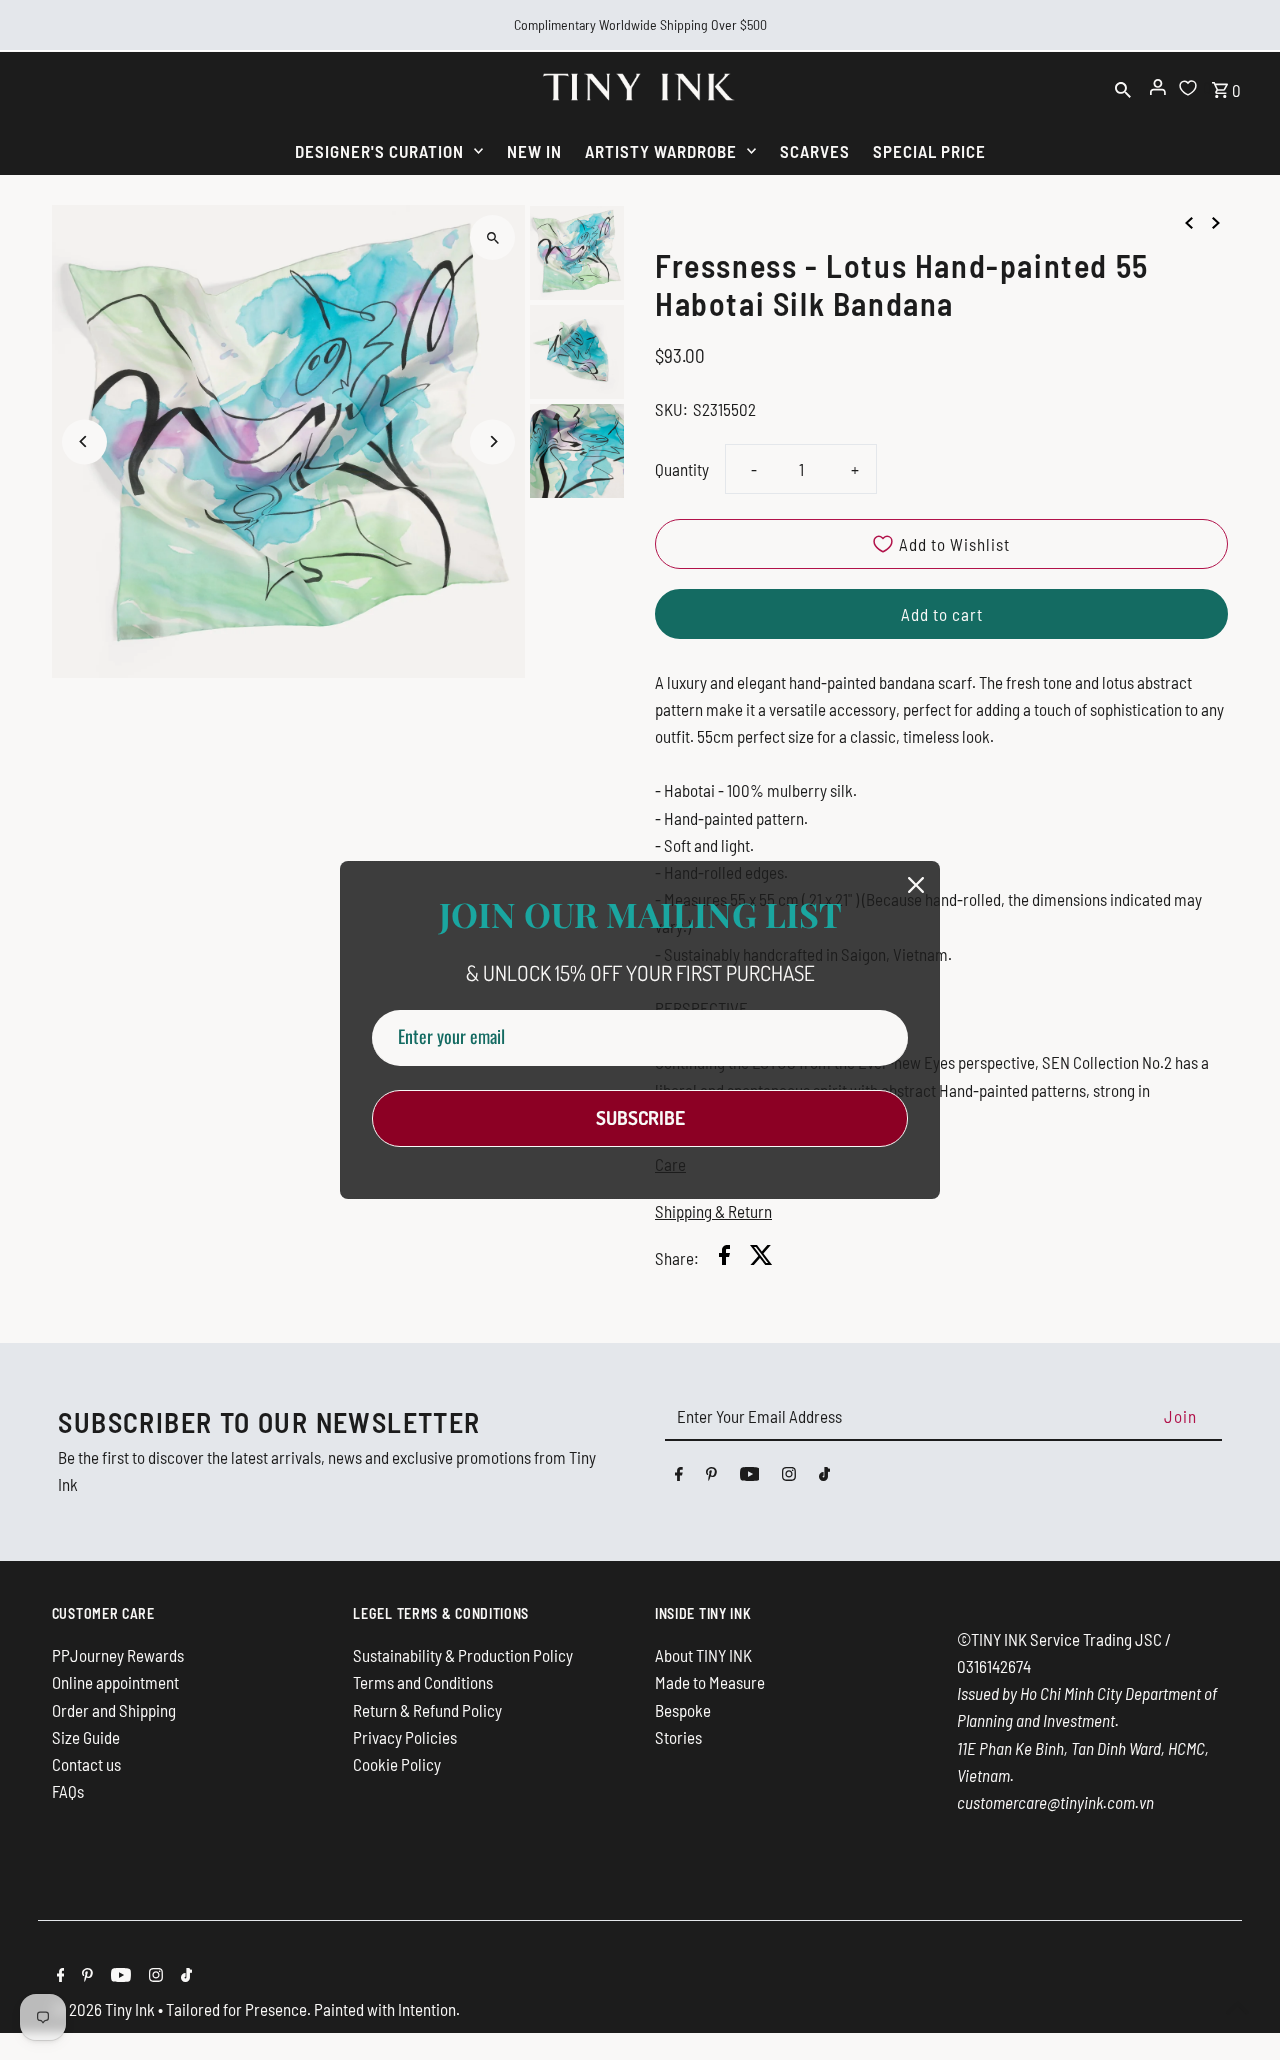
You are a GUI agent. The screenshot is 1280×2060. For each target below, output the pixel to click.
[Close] (916, 885)
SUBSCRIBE (640, 1117)
